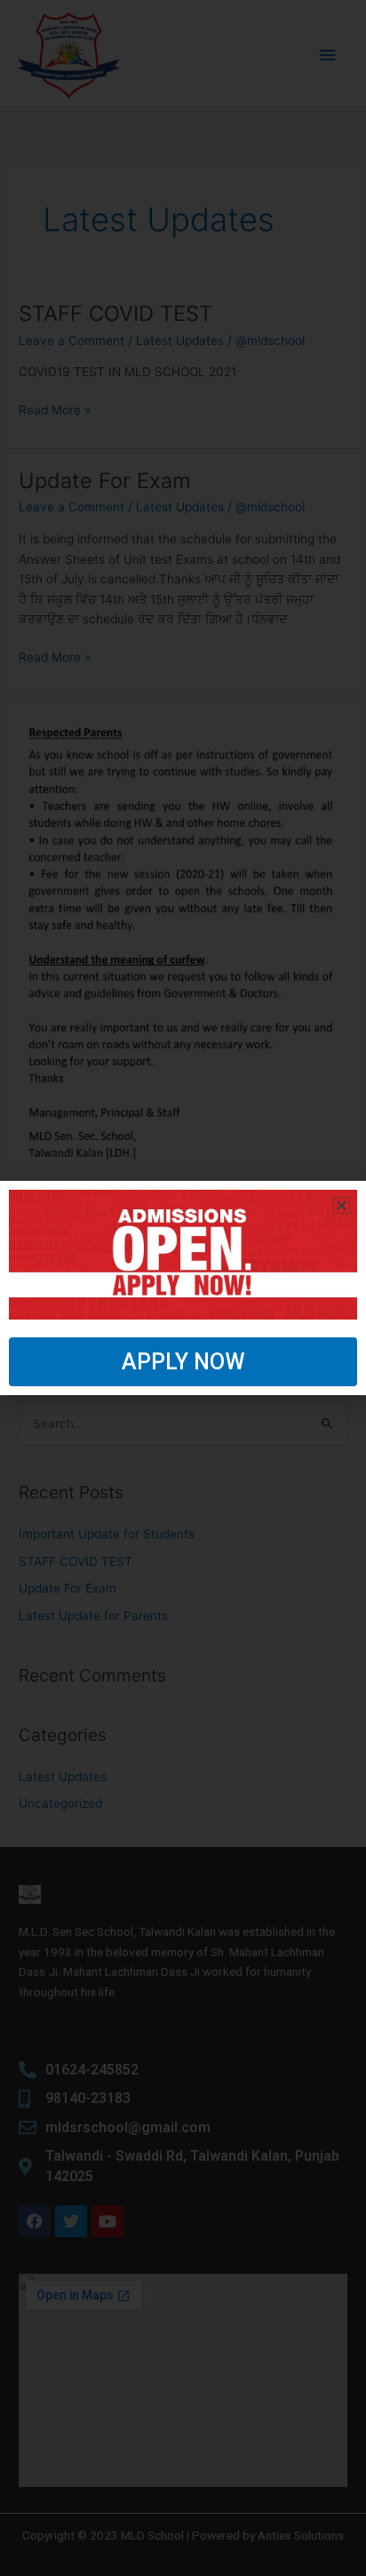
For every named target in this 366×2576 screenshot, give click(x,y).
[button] (342, 1205)
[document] (183, 1288)
